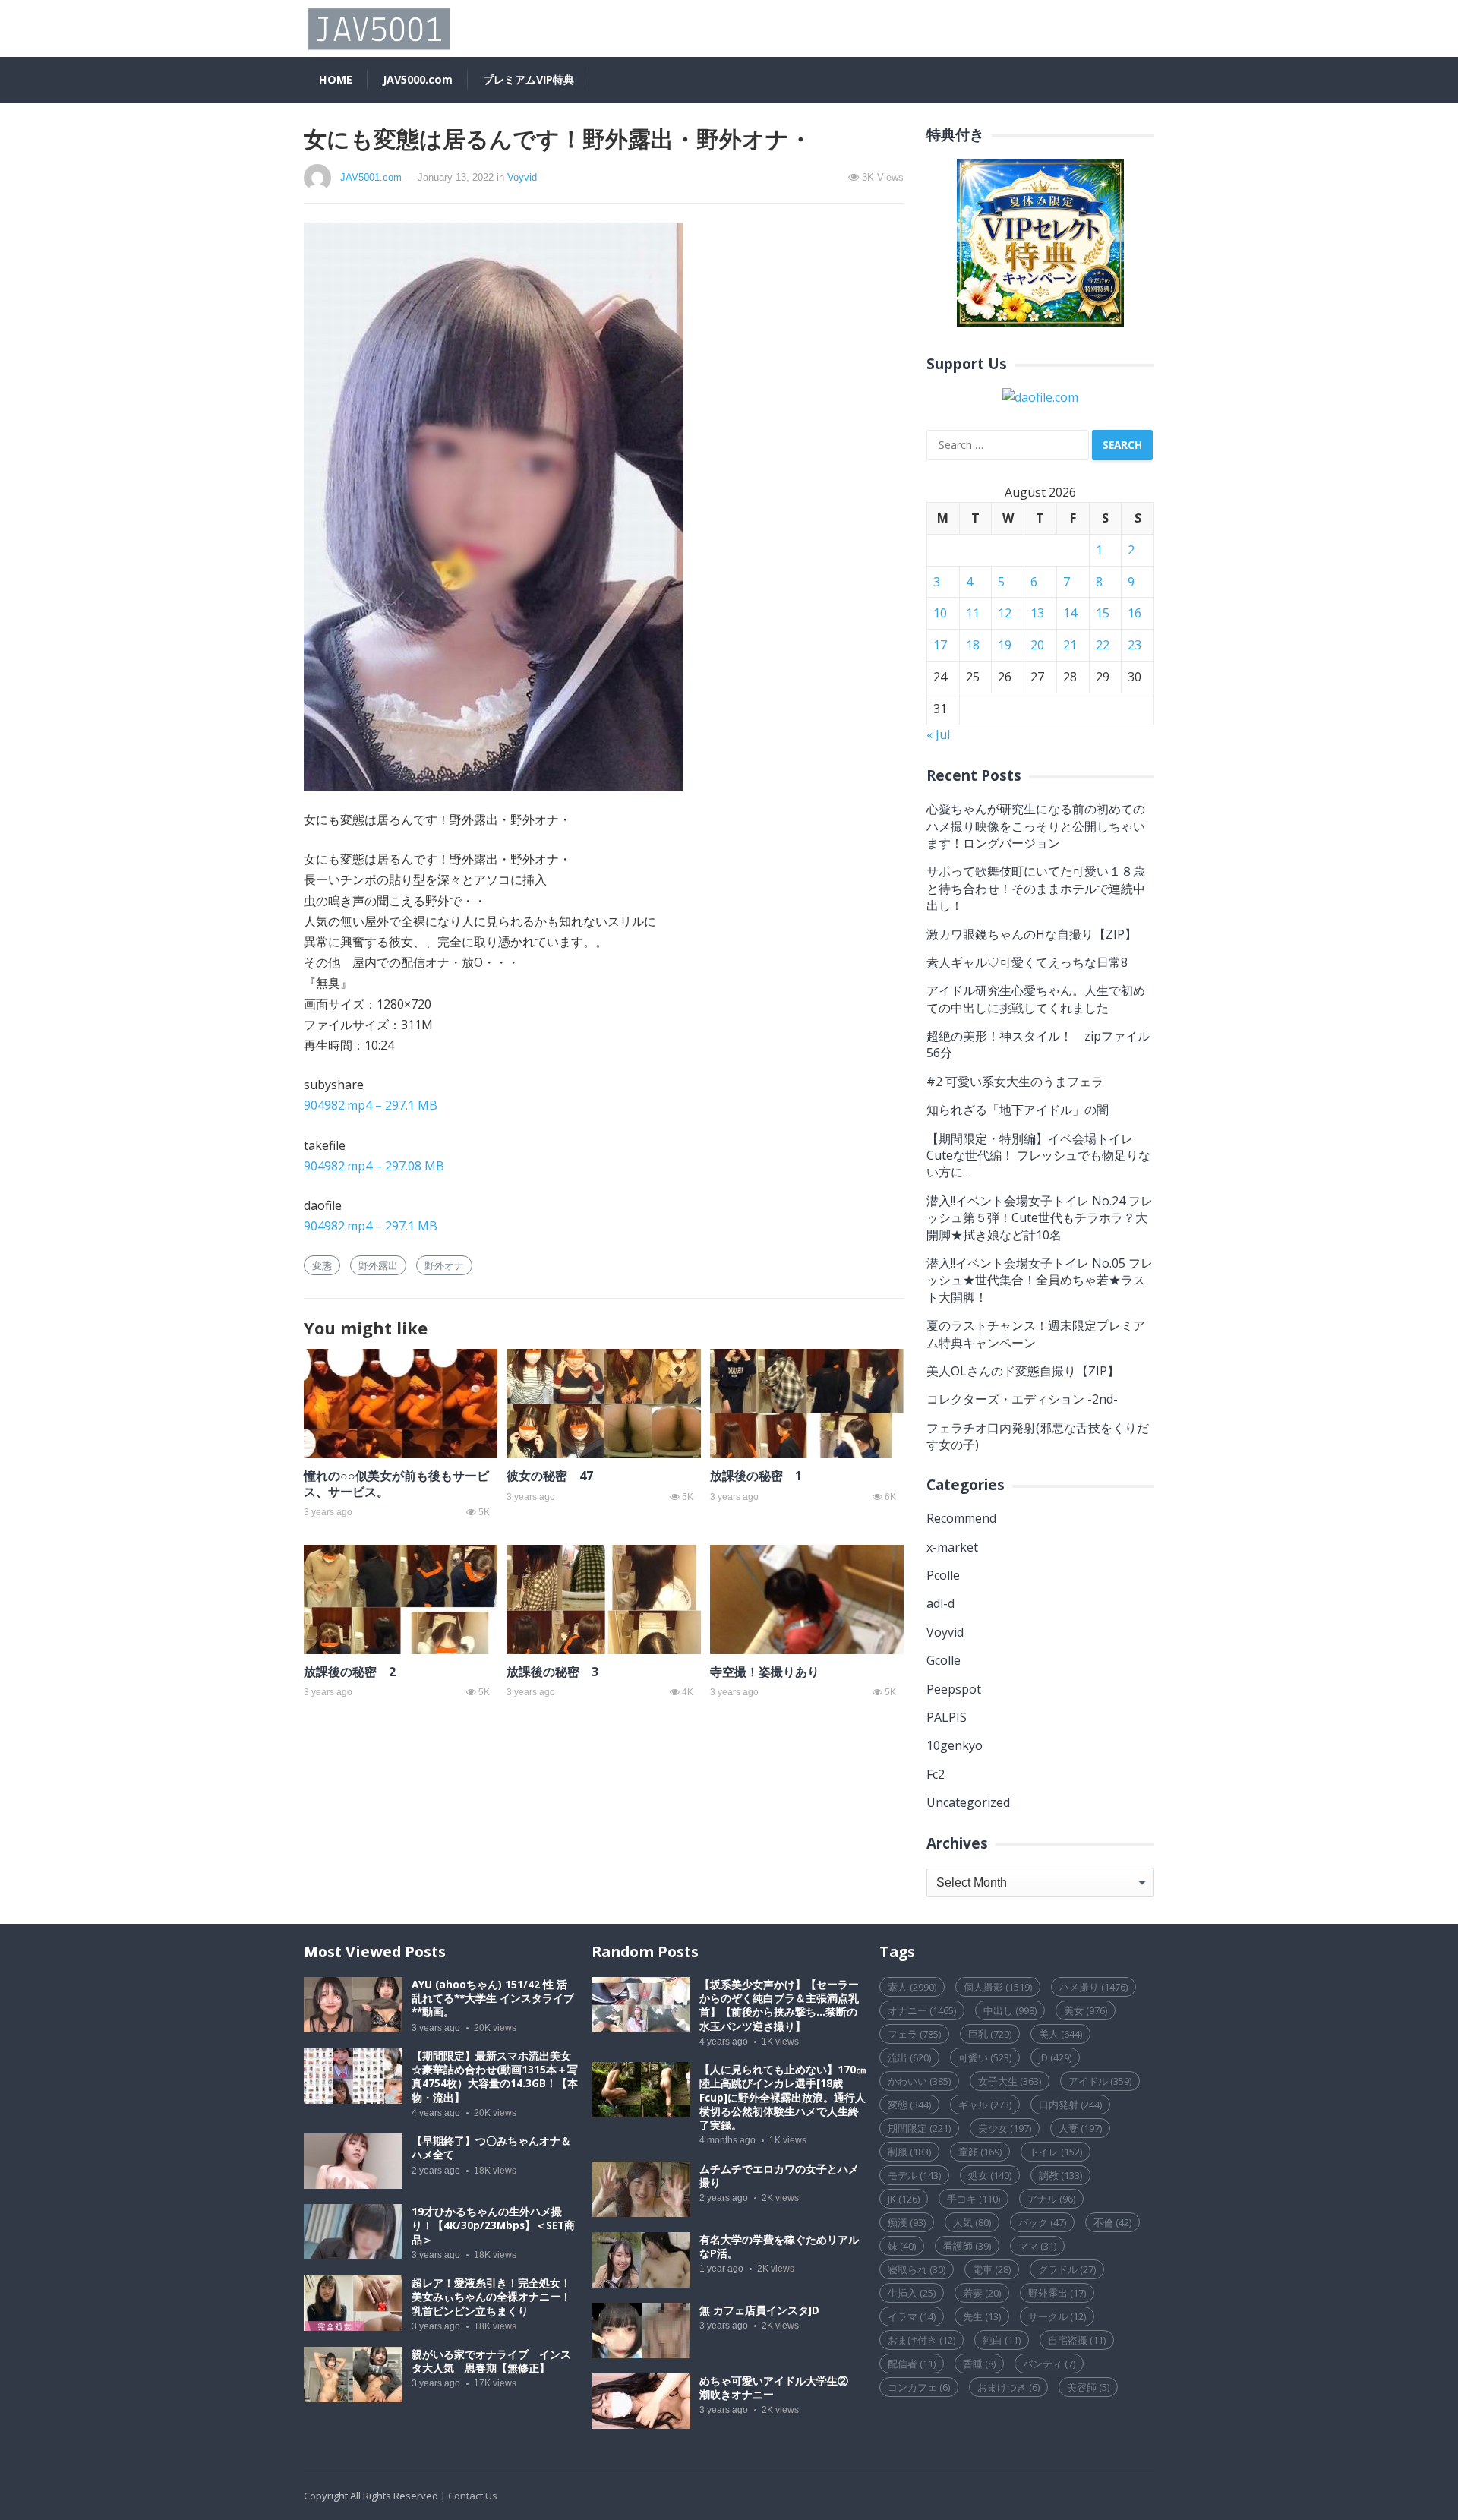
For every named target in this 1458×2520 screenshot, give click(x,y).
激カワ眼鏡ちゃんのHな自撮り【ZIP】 (1032, 934)
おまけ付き (922, 2340)
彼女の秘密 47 (550, 1476)
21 (1070, 645)
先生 (982, 2316)
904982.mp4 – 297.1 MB (371, 1105)
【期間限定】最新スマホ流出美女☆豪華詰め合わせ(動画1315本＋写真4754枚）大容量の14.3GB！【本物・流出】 (495, 2077)
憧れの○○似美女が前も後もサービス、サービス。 (396, 1484)
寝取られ (917, 2269)
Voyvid (522, 177)
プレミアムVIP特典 (529, 79)
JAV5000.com (418, 79)
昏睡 (979, 2364)
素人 (912, 1987)
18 (973, 645)
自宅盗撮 (1077, 2340)
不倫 (1112, 2222)
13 (1037, 613)
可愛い (985, 2057)
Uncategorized (968, 1802)
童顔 (980, 2152)
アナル (1051, 2199)
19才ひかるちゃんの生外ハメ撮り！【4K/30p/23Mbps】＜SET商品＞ (493, 2225)
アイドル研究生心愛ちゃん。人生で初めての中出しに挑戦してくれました (1036, 999)
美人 (1060, 2034)
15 (1103, 613)
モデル (914, 2175)
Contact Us (473, 2496)
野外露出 (378, 1265)
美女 (1086, 2010)
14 (1070, 613)
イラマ (912, 2316)
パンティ (1049, 2364)
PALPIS (947, 1717)
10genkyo (955, 1745)
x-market (952, 1547)
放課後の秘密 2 (350, 1672)
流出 (909, 2057)
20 (1037, 645)
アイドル (1100, 2081)
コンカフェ (919, 2387)
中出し (1010, 2010)
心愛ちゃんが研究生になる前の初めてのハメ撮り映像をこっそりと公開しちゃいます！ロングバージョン (1036, 826)
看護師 (967, 2246)
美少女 (1005, 2128)
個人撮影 (998, 1987)
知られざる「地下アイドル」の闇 (1018, 1110)
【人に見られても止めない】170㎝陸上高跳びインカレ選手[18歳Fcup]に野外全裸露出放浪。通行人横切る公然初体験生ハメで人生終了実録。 (783, 2097)
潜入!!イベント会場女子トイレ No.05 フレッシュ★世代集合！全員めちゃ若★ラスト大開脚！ (1040, 1280)
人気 (972, 2222)
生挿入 (912, 2293)
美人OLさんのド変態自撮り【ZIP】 (1023, 1371)
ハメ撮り (1093, 1987)
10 (940, 613)
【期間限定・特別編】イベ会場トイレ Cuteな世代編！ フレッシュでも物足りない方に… (1038, 1156)
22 (1103, 645)
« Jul (938, 734)
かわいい (919, 2081)
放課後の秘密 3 (552, 1672)
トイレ (1056, 2152)
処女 (990, 2175)
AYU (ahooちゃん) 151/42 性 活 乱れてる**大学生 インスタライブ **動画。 (493, 1998)
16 (1135, 613)
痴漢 (907, 2222)
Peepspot (954, 1689)
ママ (1037, 2246)
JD (1055, 2057)
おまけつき (1008, 2387)
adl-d (940, 1603)
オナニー (922, 2010)
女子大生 (1010, 2081)
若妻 (982, 2293)
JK (904, 2199)
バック (1042, 2222)
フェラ (914, 2034)
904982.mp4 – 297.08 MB (374, 1166)
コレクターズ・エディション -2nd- (1022, 1399)
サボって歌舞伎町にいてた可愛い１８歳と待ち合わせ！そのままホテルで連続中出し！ (1036, 888)
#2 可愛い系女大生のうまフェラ (1015, 1082)
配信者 (912, 2364)
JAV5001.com (371, 177)
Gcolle (944, 1660)
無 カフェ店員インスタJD (759, 2310)
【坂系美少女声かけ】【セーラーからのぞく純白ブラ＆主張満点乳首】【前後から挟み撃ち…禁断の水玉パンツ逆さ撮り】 (779, 2005)
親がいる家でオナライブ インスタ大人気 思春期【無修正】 (491, 2361)
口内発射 (1070, 2105)
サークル (1057, 2316)
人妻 (1080, 2128)
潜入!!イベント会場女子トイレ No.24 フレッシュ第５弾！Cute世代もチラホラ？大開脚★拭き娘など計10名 (1040, 1218)
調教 (1060, 2175)
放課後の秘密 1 (756, 1476)
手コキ (974, 2199)
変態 (322, 1265)
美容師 (1088, 2387)
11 (973, 613)
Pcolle (943, 1575)
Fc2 (936, 1774)
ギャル (985, 2105)
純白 (1002, 2340)
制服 (909, 2152)
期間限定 (919, 2128)
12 (1005, 613)
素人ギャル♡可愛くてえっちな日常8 (1027, 962)
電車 (992, 2269)
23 (1135, 645)
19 (1005, 645)
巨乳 (990, 2034)
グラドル (1067, 2269)
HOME (336, 79)
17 (940, 645)
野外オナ (444, 1265)
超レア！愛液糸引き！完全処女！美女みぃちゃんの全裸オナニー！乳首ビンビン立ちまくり (491, 2297)
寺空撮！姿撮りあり (765, 1672)
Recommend (961, 1518)
